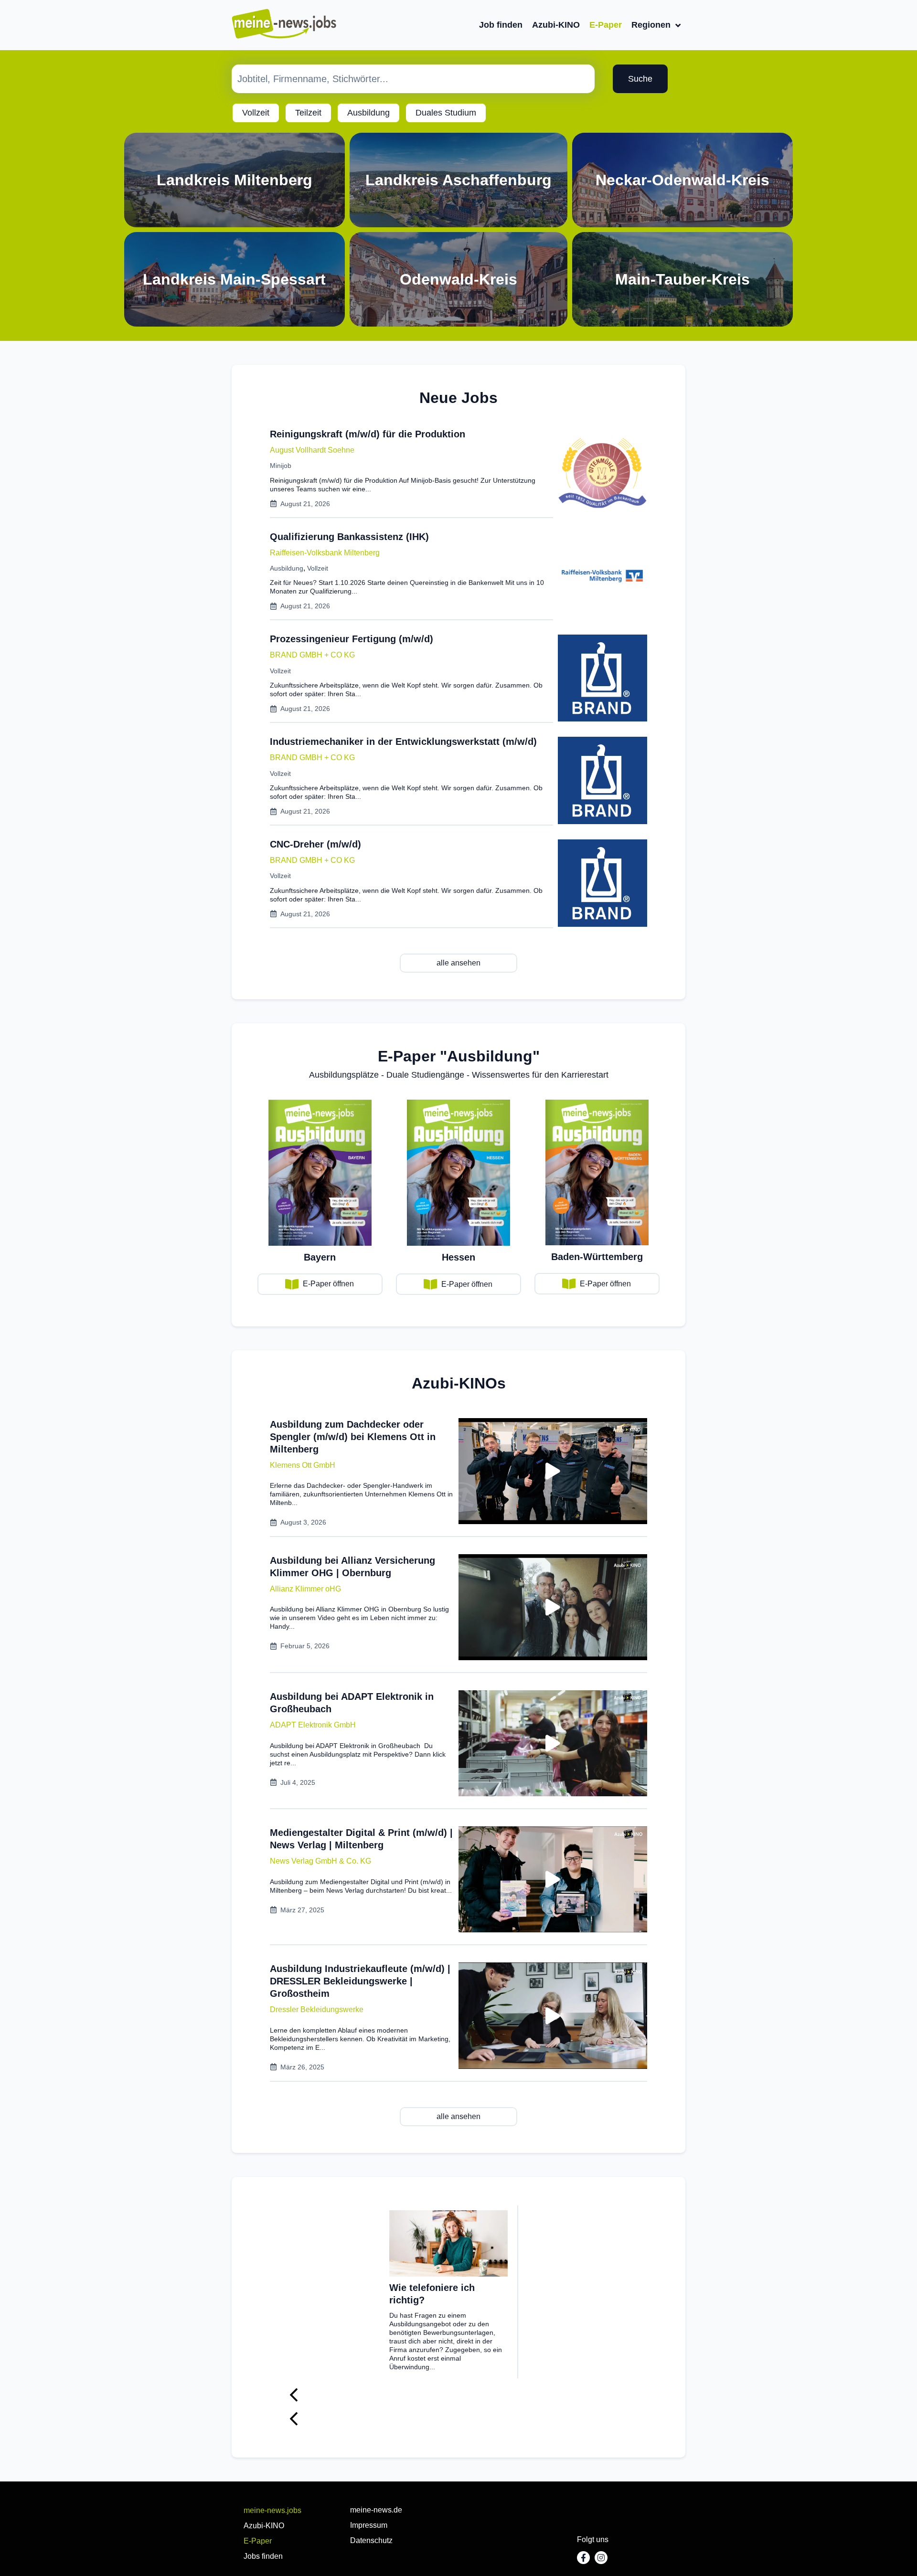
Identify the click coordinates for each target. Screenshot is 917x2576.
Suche (640, 79)
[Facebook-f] (583, 2558)
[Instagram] (601, 2558)
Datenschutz (371, 2540)
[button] (303, 1465)
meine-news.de (376, 2510)
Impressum (369, 2525)
